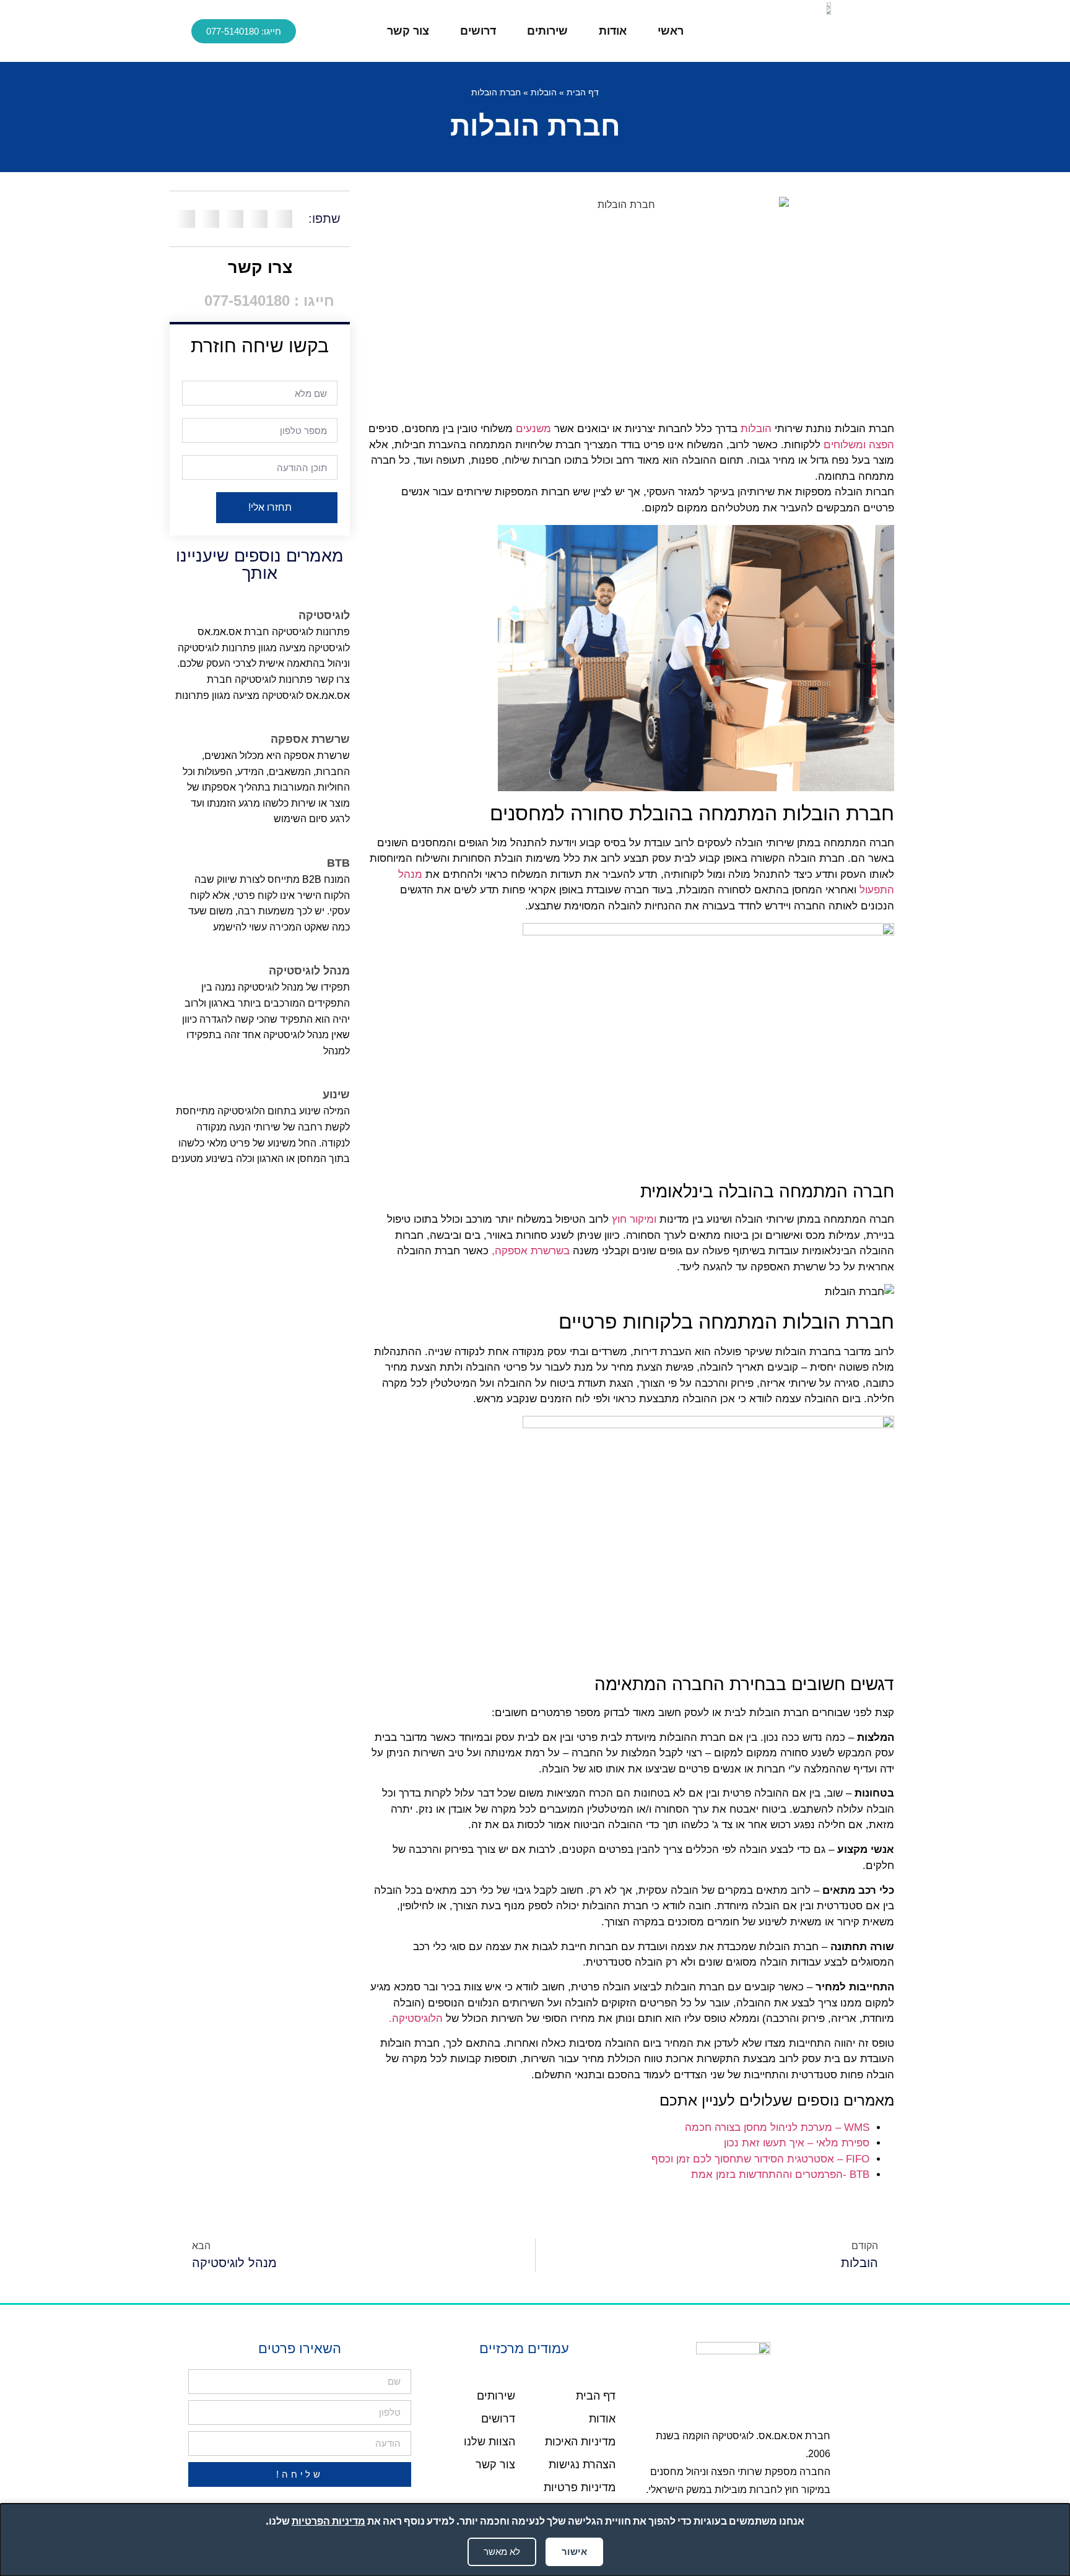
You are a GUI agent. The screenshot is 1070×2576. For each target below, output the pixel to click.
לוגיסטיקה (324, 615)
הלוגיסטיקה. (416, 2019)
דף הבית (583, 93)
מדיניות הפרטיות (328, 2521)
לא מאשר (502, 2552)
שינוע (336, 1095)
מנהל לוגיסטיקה (309, 971)
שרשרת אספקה (310, 739)
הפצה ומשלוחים (859, 445)
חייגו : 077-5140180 (267, 301)
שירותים (547, 31)
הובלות (544, 93)
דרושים (478, 31)
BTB (338, 863)
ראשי (671, 31)
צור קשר (408, 31)
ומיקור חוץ (634, 1219)
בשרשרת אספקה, (531, 1251)
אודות (613, 31)
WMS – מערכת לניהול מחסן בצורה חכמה (777, 2127)
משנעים (533, 429)
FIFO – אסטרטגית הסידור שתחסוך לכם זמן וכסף (760, 2159)
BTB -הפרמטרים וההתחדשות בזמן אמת (780, 2175)
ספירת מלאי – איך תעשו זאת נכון (797, 2143)
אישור (574, 2552)
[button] (283, 219)
